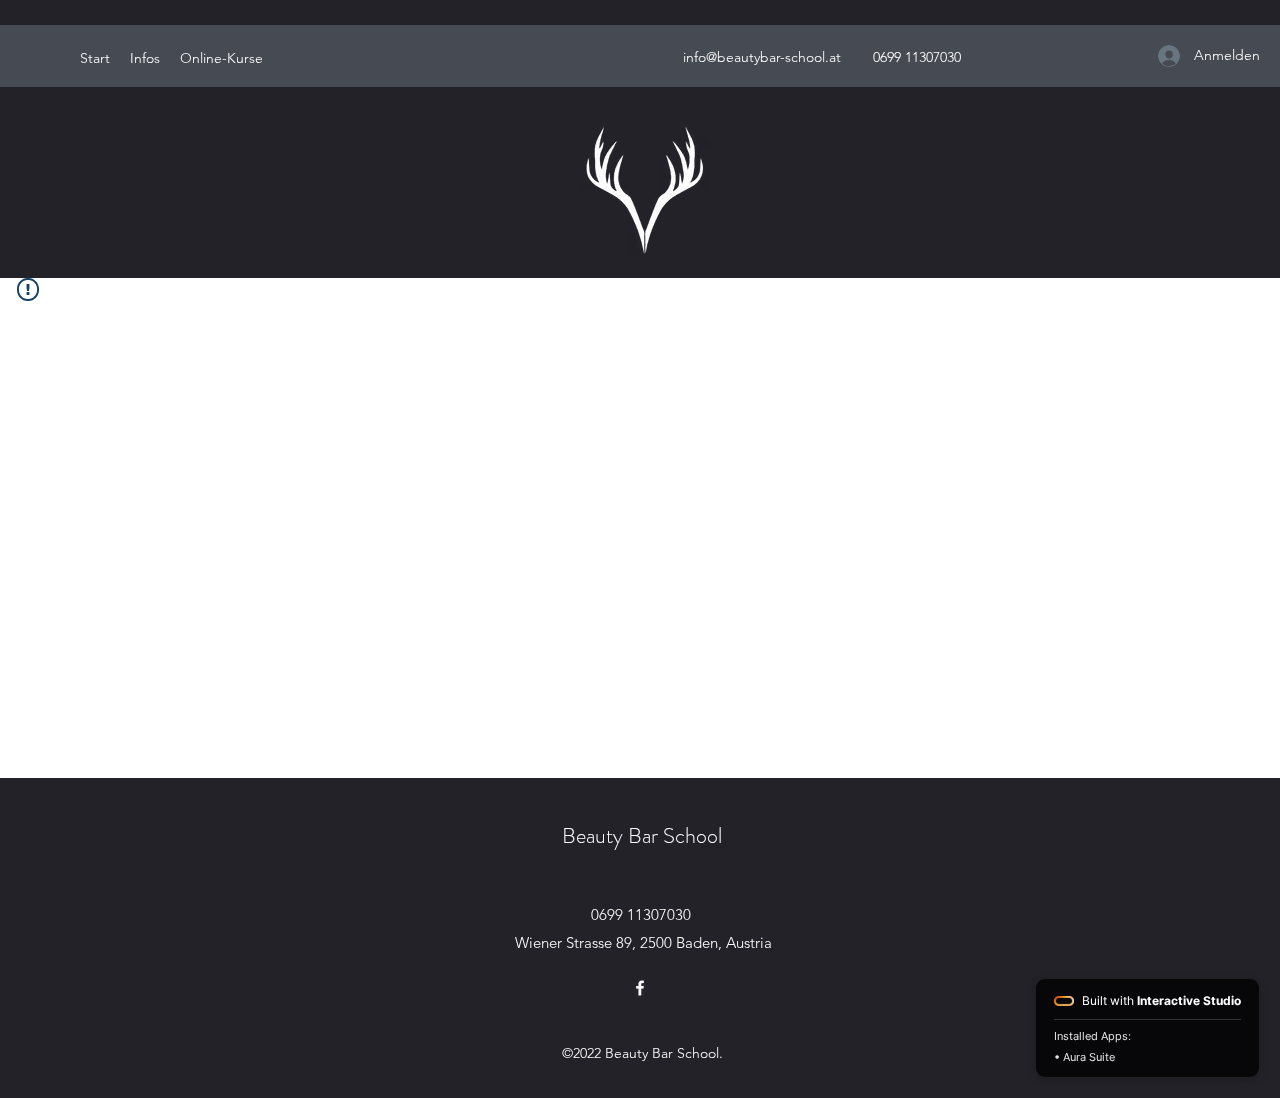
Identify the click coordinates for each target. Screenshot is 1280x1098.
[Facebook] (640, 988)
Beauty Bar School (642, 835)
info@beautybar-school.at (762, 57)
